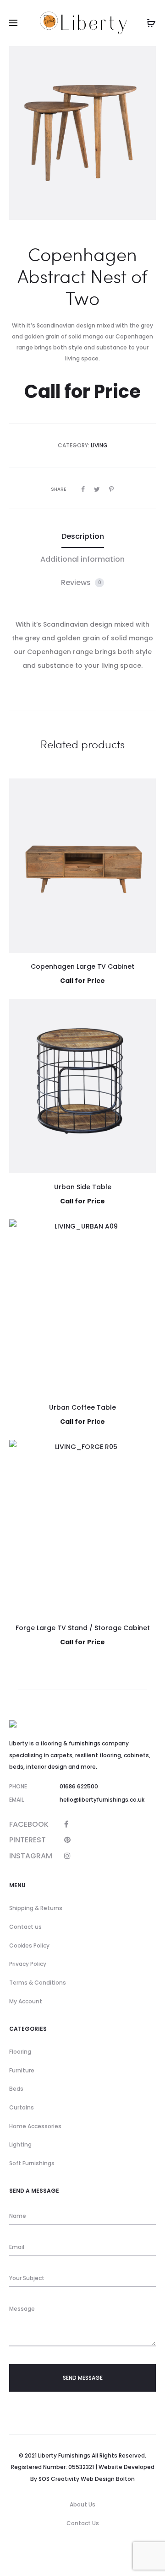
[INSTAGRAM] (67, 1856)
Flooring (20, 2052)
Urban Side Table (83, 1187)
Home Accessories (35, 2126)
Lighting (20, 2144)
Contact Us (83, 2523)
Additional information (82, 559)
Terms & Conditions (38, 1983)
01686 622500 (79, 1786)
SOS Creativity (59, 2479)
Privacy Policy (28, 1964)
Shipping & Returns (36, 1908)
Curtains (22, 2107)
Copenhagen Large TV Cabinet (82, 966)
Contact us (25, 1927)
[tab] (83, 537)
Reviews (81, 582)
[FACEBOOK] (66, 1824)
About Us (82, 2504)
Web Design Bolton (108, 2479)
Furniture (22, 2070)
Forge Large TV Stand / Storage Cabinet (83, 1628)
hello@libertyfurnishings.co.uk (102, 1800)
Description (83, 536)
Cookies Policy (29, 1945)
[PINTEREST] (67, 1840)
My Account (26, 2001)
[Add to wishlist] (144, 790)
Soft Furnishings (32, 2163)
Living (99, 445)
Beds (16, 2089)
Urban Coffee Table (82, 1407)
